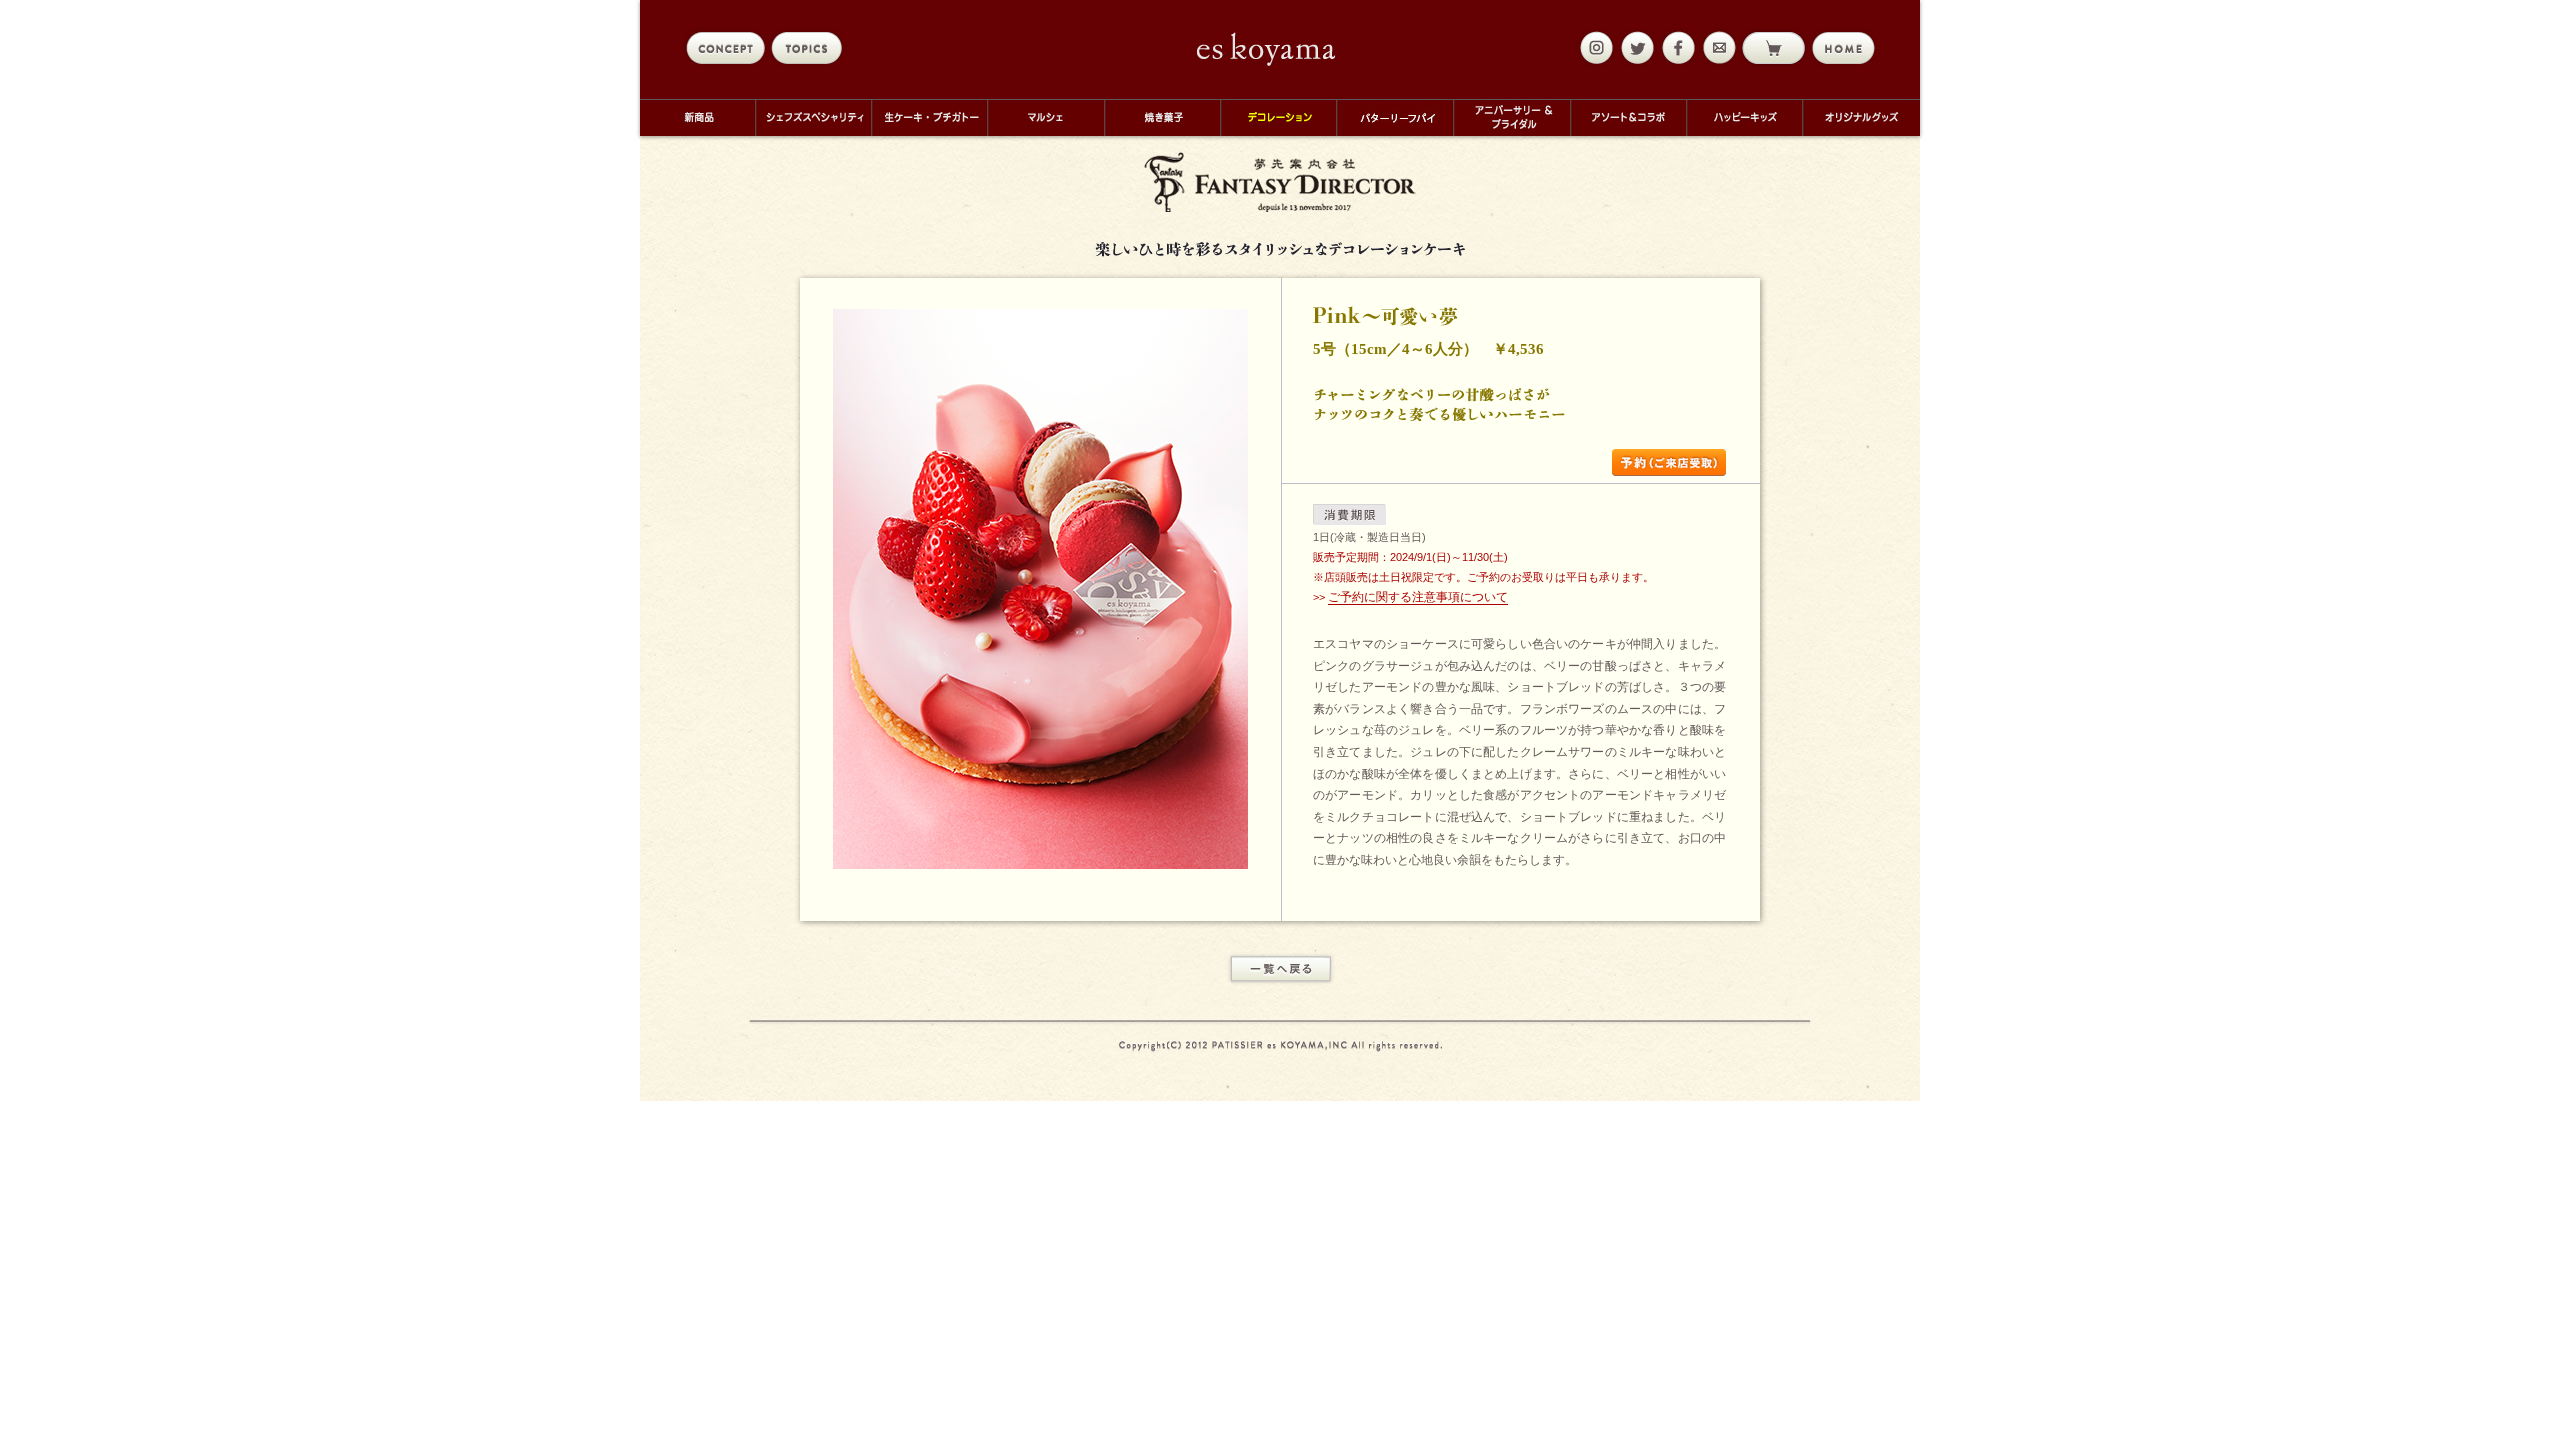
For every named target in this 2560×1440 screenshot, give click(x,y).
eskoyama (1266, 49)
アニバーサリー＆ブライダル (1511, 117)
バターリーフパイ (1394, 117)
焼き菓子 (1162, 117)
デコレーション (1278, 117)
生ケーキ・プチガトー (929, 117)
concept (725, 48)
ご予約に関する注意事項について (1418, 597)
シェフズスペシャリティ (813, 117)
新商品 (697, 117)
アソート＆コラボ (1628, 117)
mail (1717, 48)
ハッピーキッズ (1744, 117)
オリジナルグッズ (1861, 117)
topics (810, 48)
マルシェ (1045, 117)
